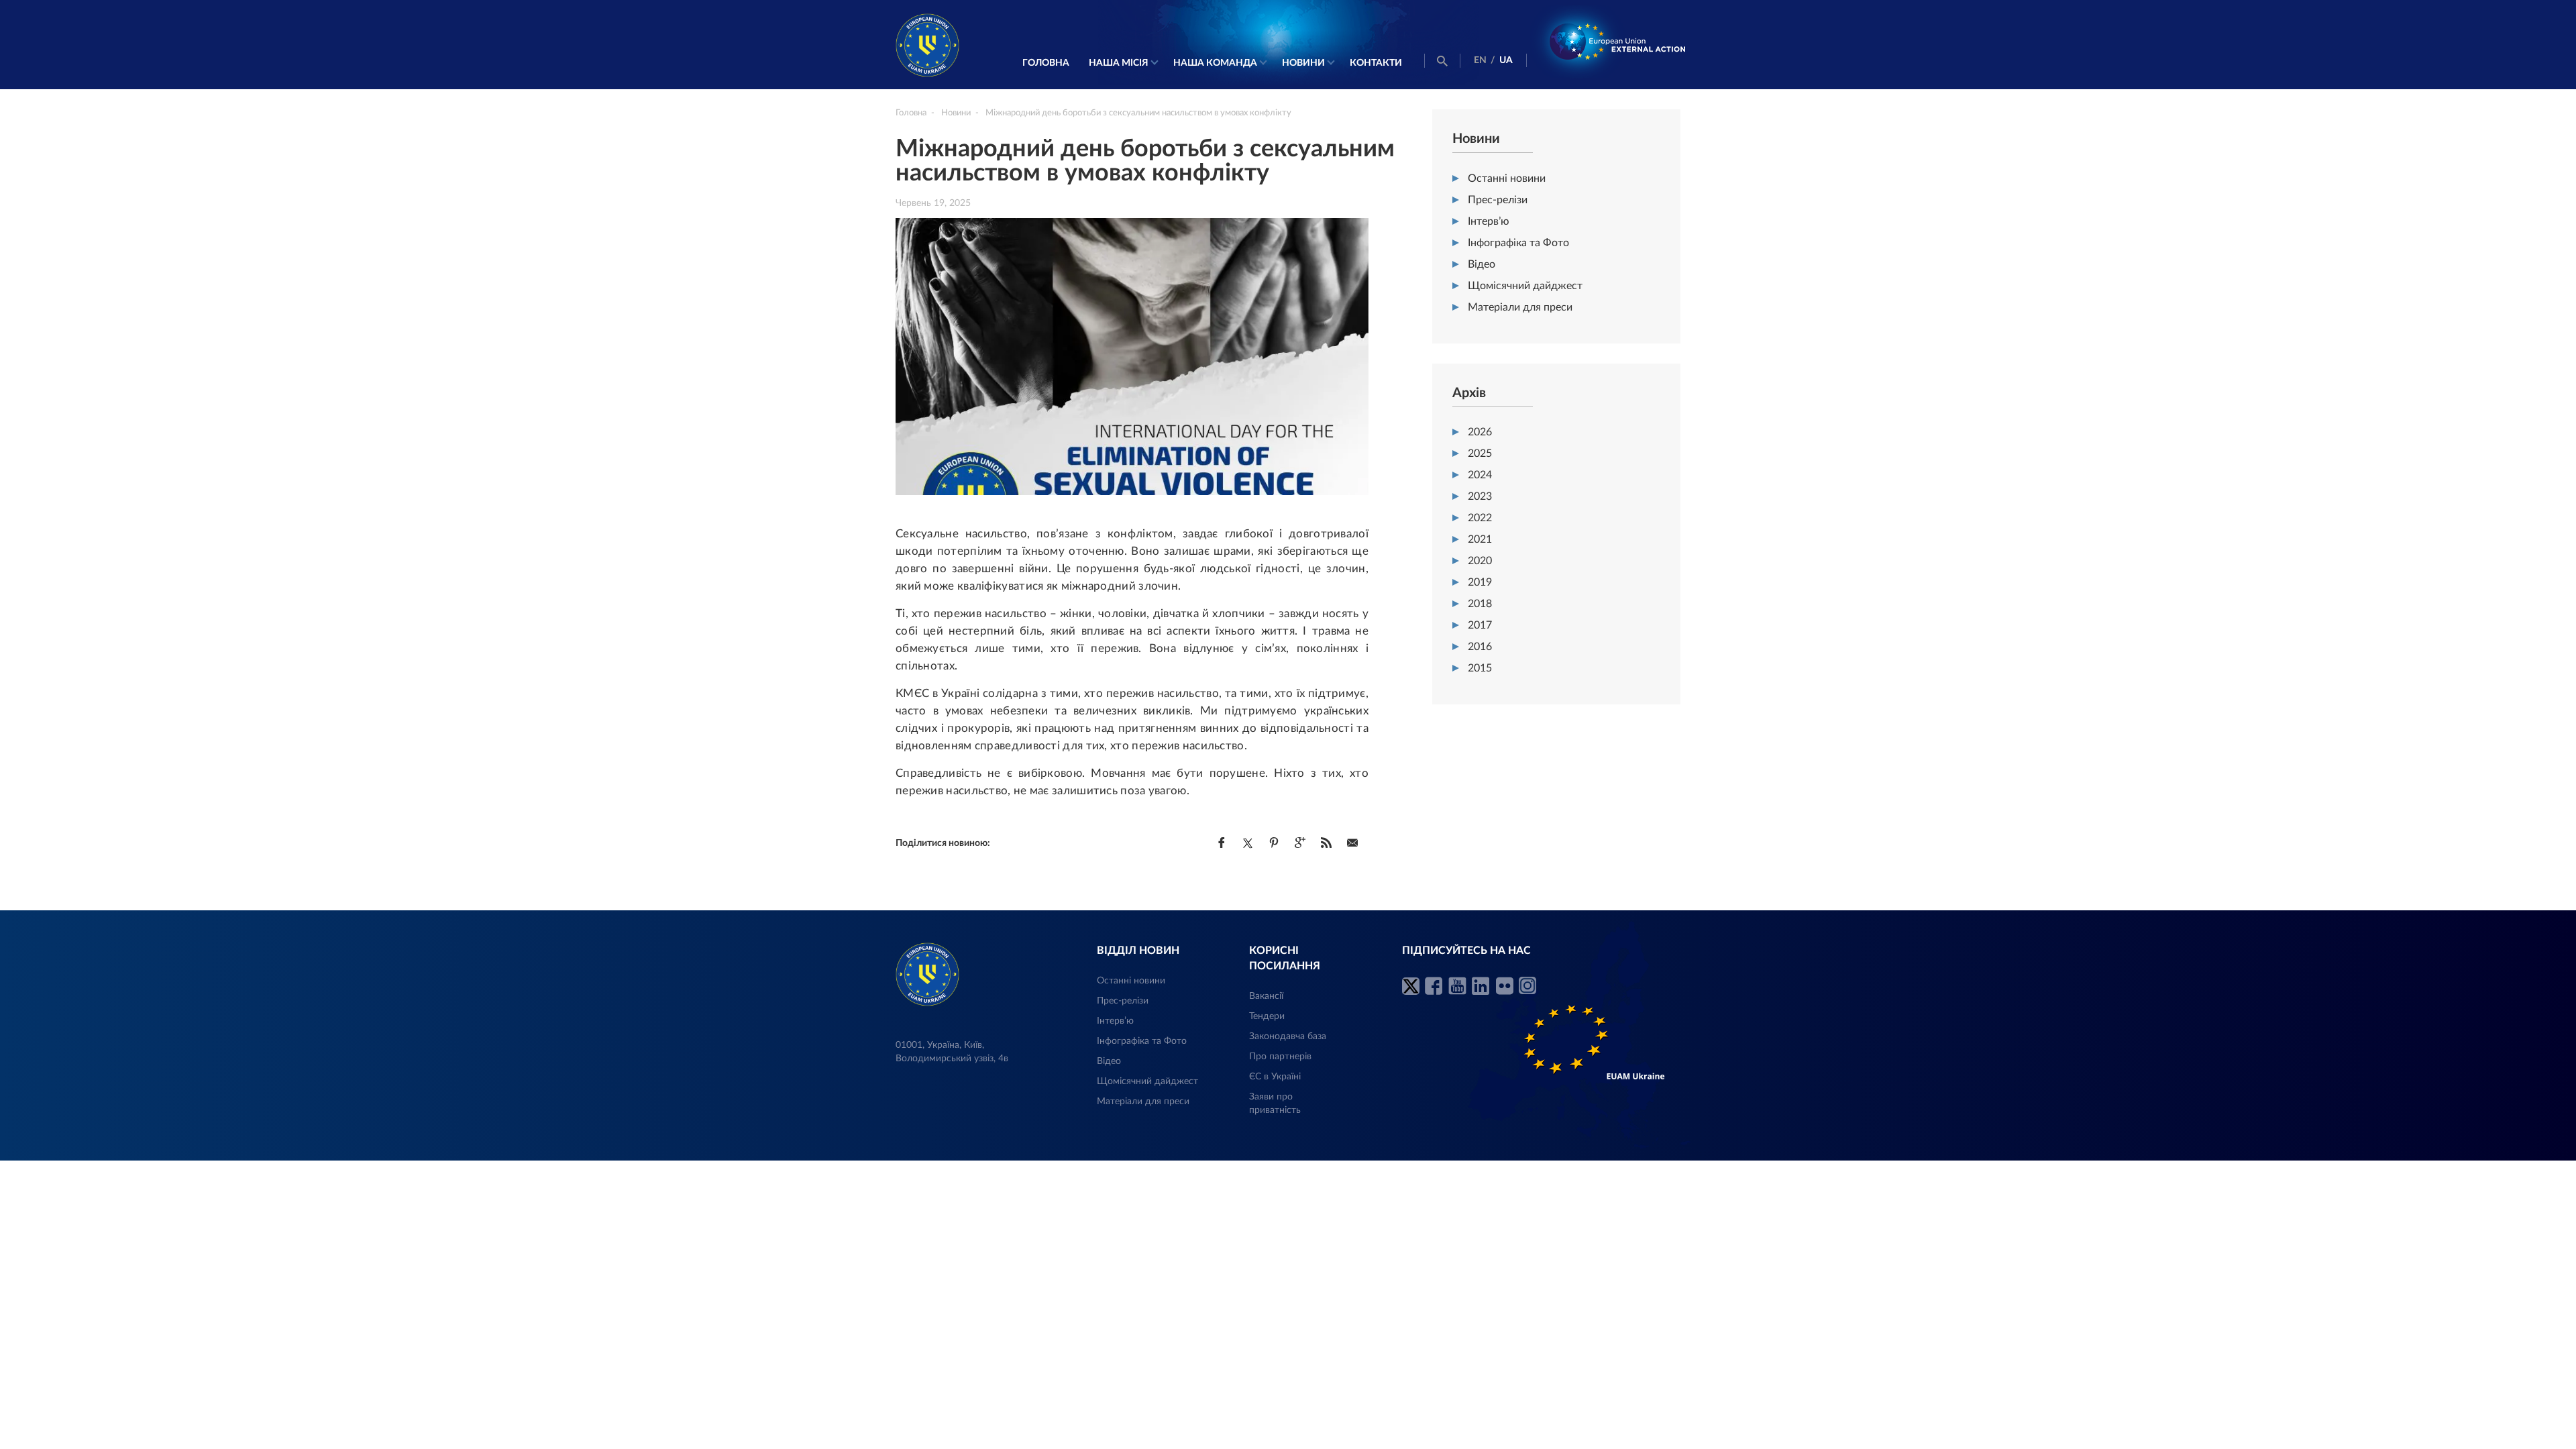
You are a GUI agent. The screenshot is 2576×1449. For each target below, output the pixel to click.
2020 (1480, 561)
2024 (1480, 475)
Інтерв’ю (1489, 221)
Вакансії (1266, 996)
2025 (1480, 453)
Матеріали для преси (1520, 307)
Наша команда (1215, 63)
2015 (1480, 668)
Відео (1482, 264)
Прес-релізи (1498, 200)
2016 (1480, 647)
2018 (1480, 604)
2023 (1480, 496)
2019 (1480, 582)
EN (1480, 60)
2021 (1480, 539)
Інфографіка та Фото (1518, 243)
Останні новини (1507, 178)
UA (1506, 60)
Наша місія (1119, 63)
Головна (1046, 63)
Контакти (1376, 63)
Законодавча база (1288, 1036)
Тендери (1267, 1016)
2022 (1480, 518)
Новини (1303, 63)
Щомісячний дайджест (1525, 286)
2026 (1480, 432)
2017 (1480, 625)
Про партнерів (1280, 1057)
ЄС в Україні (1275, 1077)
